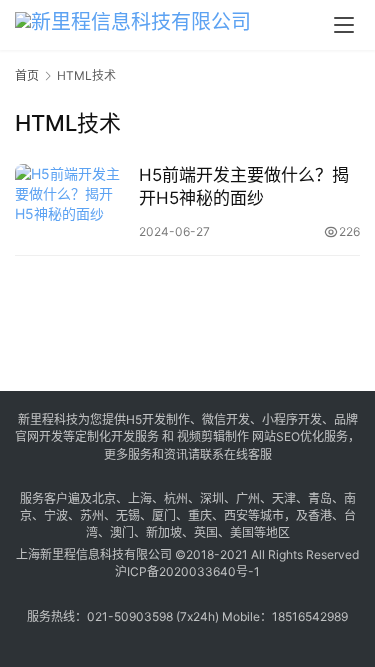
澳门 (122, 532)
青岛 (320, 498)
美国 (242, 532)
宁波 (56, 515)
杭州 (176, 498)
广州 (248, 498)
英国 (206, 532)
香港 (320, 515)
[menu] (344, 25)
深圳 (212, 498)
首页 (27, 75)
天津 (284, 498)
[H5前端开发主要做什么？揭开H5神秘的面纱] (72, 202)
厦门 (164, 515)
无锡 (128, 515)
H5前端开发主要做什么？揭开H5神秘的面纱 (244, 186)
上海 (140, 498)
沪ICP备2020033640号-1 (187, 571)
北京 (104, 498)
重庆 (200, 515)
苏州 (92, 515)
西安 (236, 515)
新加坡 (164, 532)
